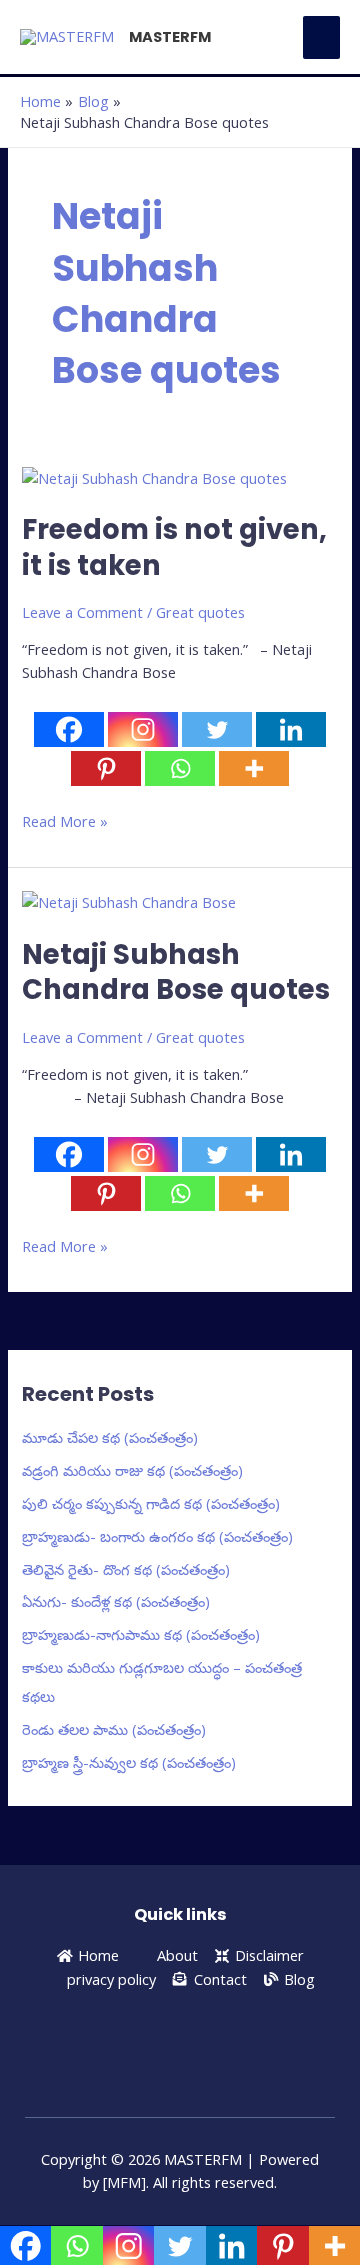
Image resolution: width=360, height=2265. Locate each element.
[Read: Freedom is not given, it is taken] (154, 476)
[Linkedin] (291, 729)
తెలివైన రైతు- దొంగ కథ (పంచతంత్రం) (126, 1569)
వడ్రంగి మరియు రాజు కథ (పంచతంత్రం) (132, 1470)
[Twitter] (217, 729)
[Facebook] (69, 729)
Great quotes (200, 612)
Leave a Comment (82, 612)
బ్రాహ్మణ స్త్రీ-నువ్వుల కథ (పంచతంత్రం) (129, 1762)
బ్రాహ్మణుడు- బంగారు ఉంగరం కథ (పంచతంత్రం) (157, 1536)
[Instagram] (143, 729)
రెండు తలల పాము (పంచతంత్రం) (114, 1729)
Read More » (65, 820)
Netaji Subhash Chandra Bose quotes (176, 972)
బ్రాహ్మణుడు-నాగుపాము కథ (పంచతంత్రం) (141, 1634)
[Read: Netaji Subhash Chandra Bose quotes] (129, 901)
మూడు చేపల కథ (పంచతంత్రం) (110, 1437)
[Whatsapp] (180, 768)
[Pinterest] (106, 768)
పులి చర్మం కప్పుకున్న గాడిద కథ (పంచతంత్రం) (151, 1503)
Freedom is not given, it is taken (174, 547)
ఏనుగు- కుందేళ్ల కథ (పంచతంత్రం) (116, 1601)
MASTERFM (170, 37)
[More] (254, 768)
